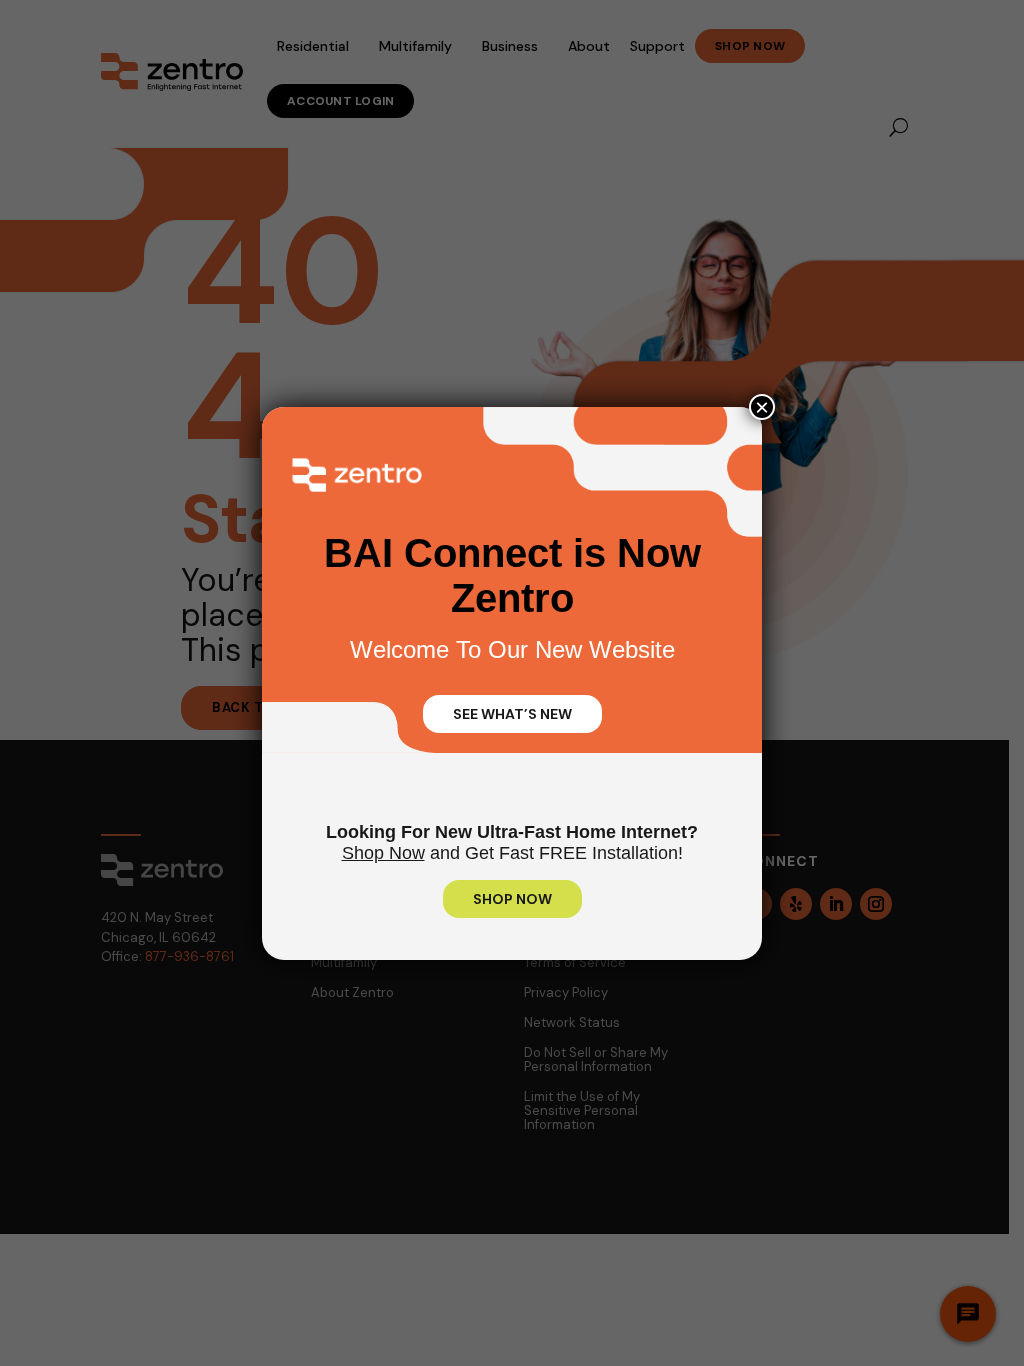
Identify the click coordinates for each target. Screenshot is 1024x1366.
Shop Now (383, 853)
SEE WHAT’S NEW (512, 714)
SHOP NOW (512, 899)
